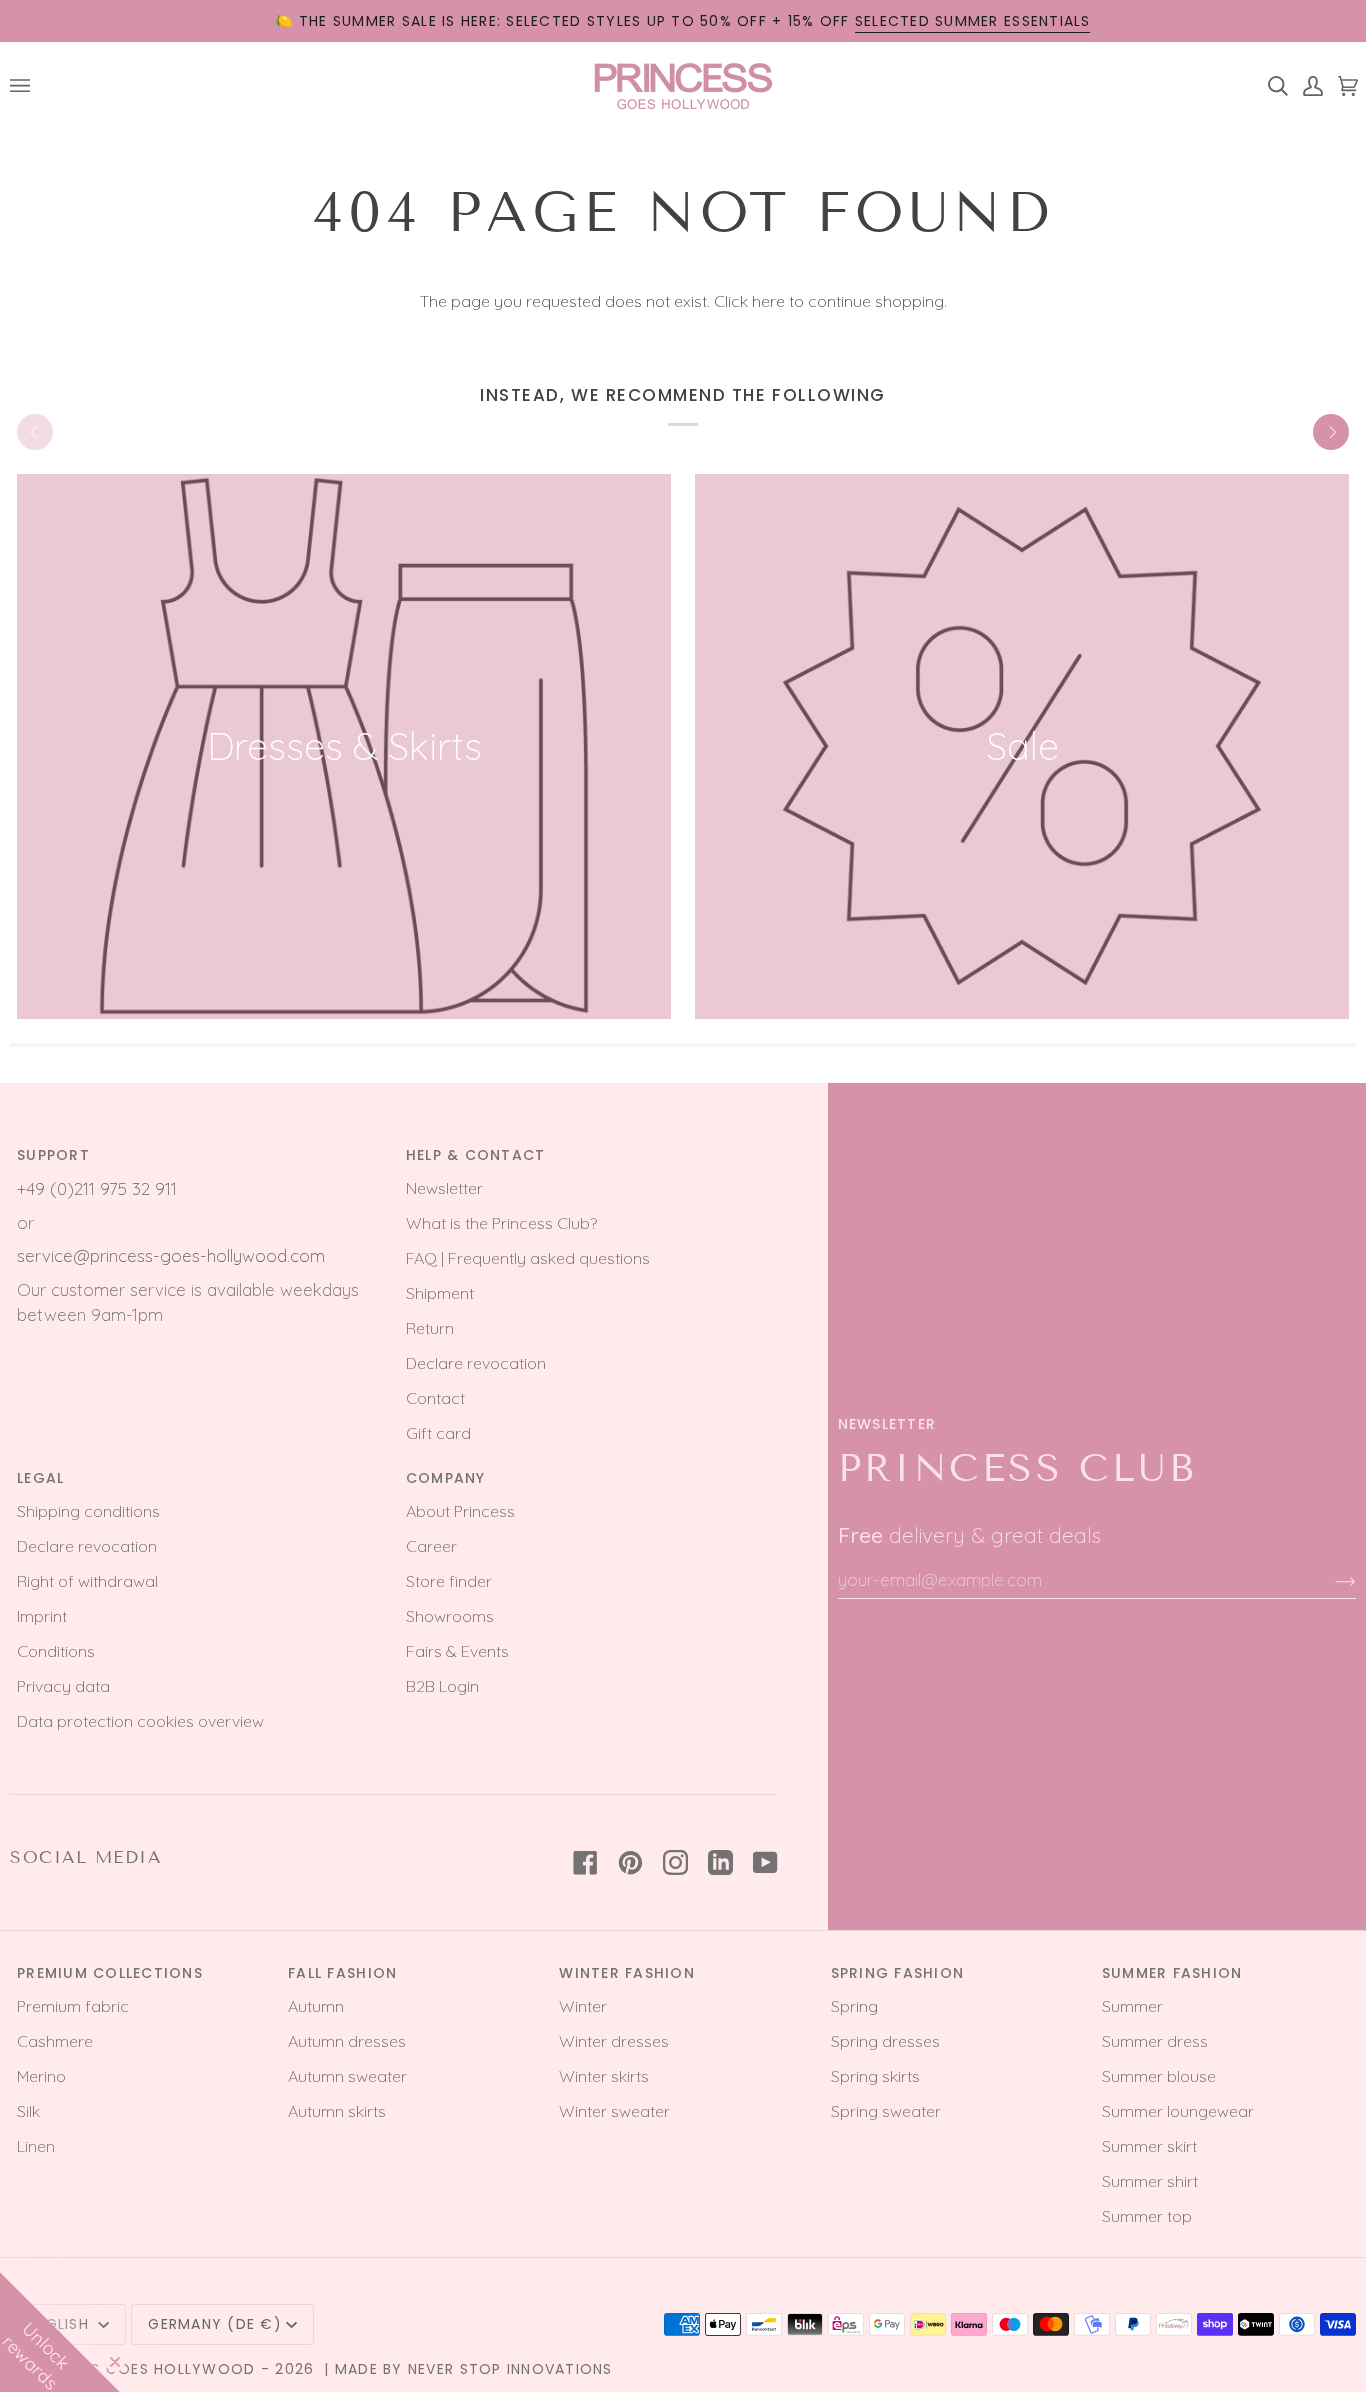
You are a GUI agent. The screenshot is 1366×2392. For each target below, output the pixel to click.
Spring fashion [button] (898, 1973)
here (768, 301)
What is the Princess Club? (501, 1223)
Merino (41, 2076)
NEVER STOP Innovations (510, 2369)
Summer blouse (1159, 2076)
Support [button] (53, 1155)
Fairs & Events (457, 1651)
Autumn (316, 2006)
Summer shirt (1150, 2181)
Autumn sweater (347, 2076)
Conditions (56, 1651)
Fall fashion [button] (342, 1973)
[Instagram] (675, 1862)
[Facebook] (585, 1862)
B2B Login (442, 1686)
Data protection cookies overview (140, 1721)
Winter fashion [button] (627, 1973)
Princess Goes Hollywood (142, 2369)
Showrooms (450, 1616)
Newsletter (444, 1188)
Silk (28, 2111)
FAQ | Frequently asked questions (528, 1258)
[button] (60, 2332)
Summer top (1147, 2216)
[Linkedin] (720, 1862)
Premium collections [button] (110, 1973)
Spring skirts (875, 2076)
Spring (854, 2006)
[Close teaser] (115, 2362)
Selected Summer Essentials (973, 21)
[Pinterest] (630, 1862)
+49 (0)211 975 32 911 (97, 1188)
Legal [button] (40, 1478)
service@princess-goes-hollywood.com (171, 1255)
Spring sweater (886, 2111)
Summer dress (1155, 2041)
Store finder (449, 1581)
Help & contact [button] (476, 1155)
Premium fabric (73, 2006)
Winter (583, 2006)
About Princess (460, 1511)
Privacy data (63, 1686)
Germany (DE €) (215, 2324)
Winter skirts (604, 2076)
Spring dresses (885, 2041)
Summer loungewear (1178, 2111)
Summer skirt (1149, 2146)
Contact (435, 1398)
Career (431, 1546)
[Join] (1329, 1580)
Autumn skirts (337, 2111)
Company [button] (446, 1478)
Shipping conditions (88, 1511)
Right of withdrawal (87, 1581)
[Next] (1331, 432)
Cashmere (55, 2041)
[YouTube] (765, 1862)
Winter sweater (614, 2111)
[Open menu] (27, 85)
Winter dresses (614, 2041)
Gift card (438, 1433)
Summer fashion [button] (1172, 1973)
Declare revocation (476, 1363)
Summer (1132, 2006)
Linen (36, 2146)
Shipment (440, 1293)
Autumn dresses (347, 2041)
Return (430, 1328)
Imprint (42, 1616)
